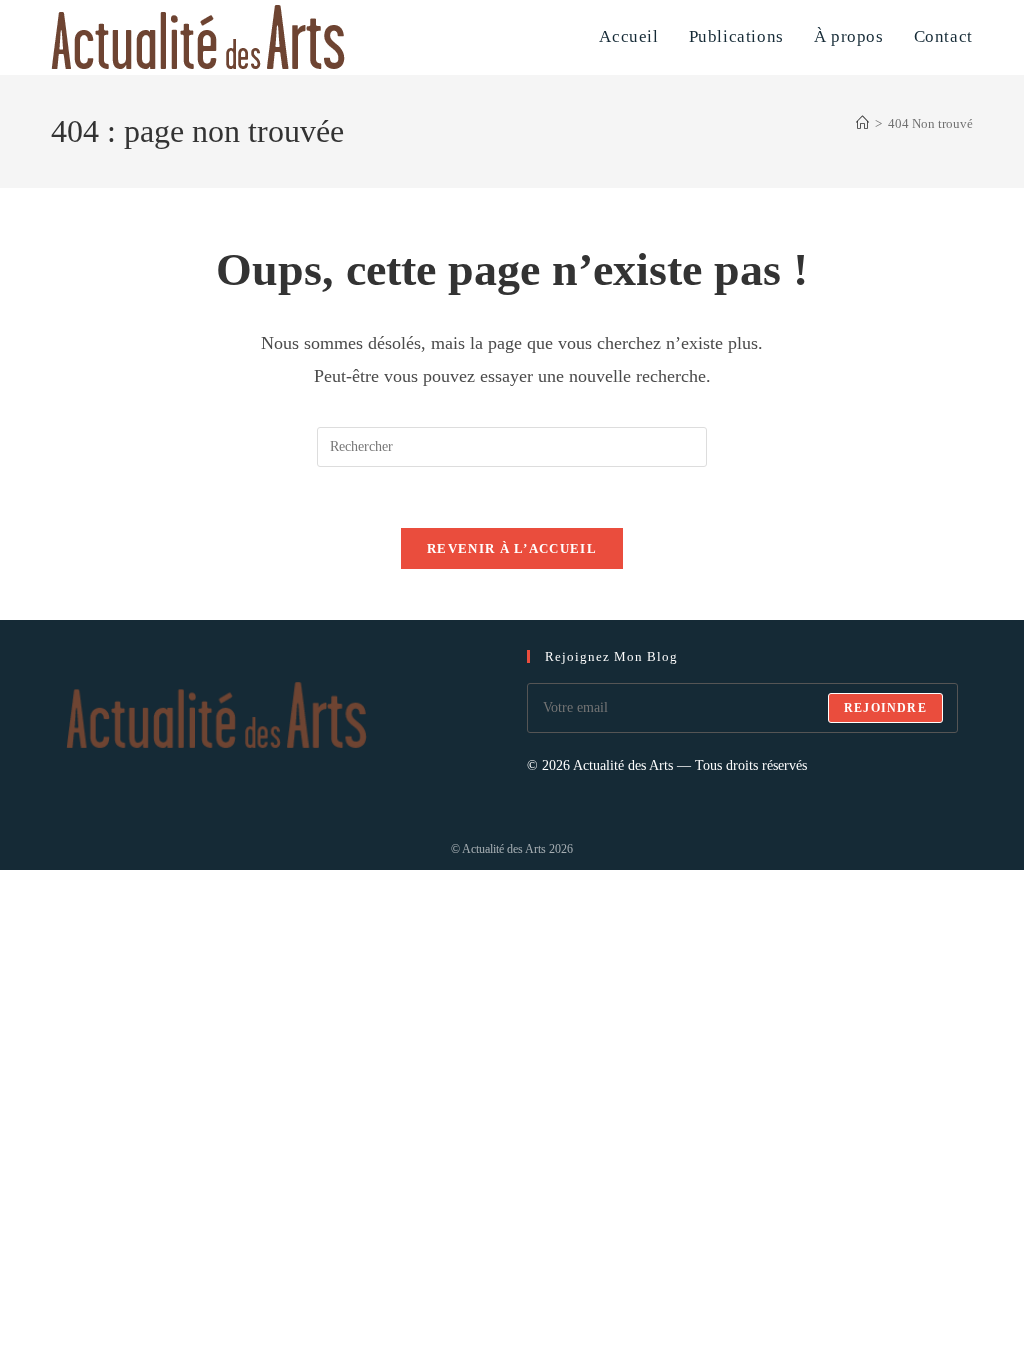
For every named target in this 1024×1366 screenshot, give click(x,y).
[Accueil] (862, 123)
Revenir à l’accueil (512, 548)
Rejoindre (885, 708)
